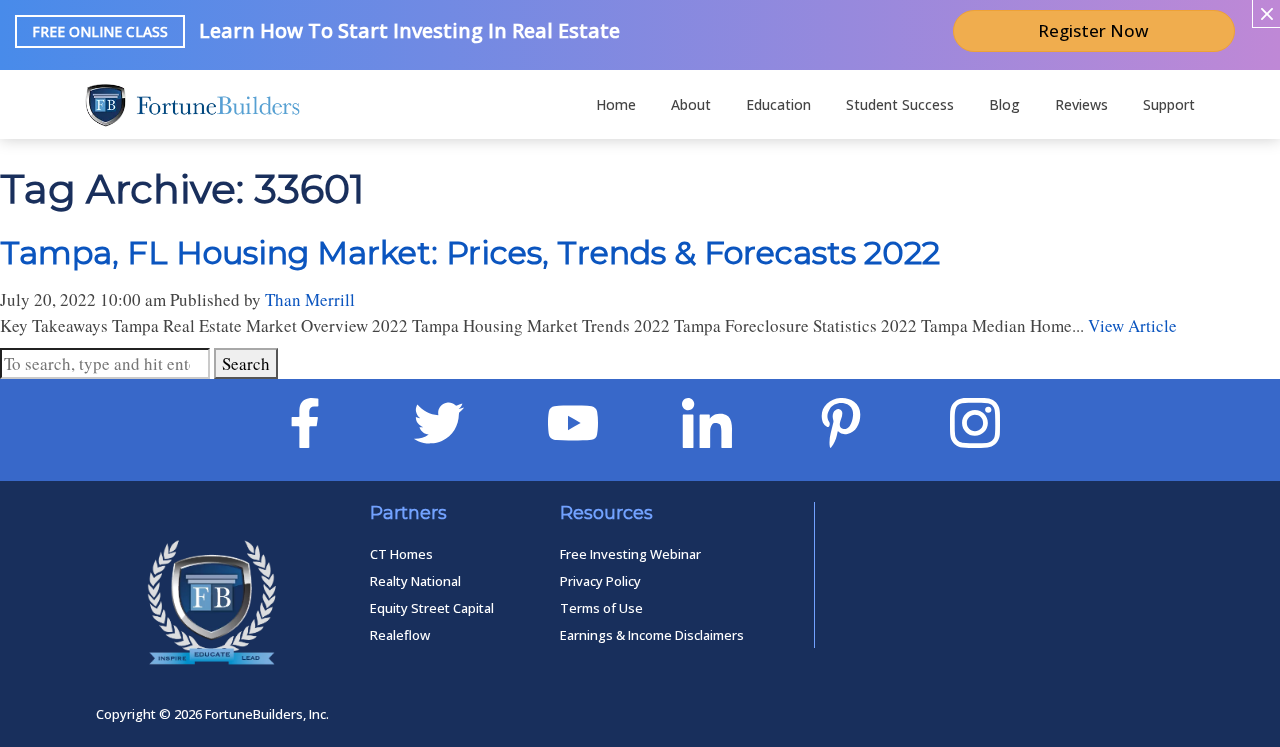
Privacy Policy (600, 581)
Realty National (415, 581)
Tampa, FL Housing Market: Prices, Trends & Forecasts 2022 (470, 252)
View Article (1132, 325)
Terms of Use (601, 608)
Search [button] (246, 363)
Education (778, 104)
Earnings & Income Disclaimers (652, 635)
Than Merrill (310, 299)
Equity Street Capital (432, 608)
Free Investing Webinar (630, 554)
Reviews (1081, 104)
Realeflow (400, 635)
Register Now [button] (1093, 30)
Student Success (900, 104)
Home (616, 104)
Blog (1004, 104)
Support (1169, 104)
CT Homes (401, 554)
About (691, 104)
